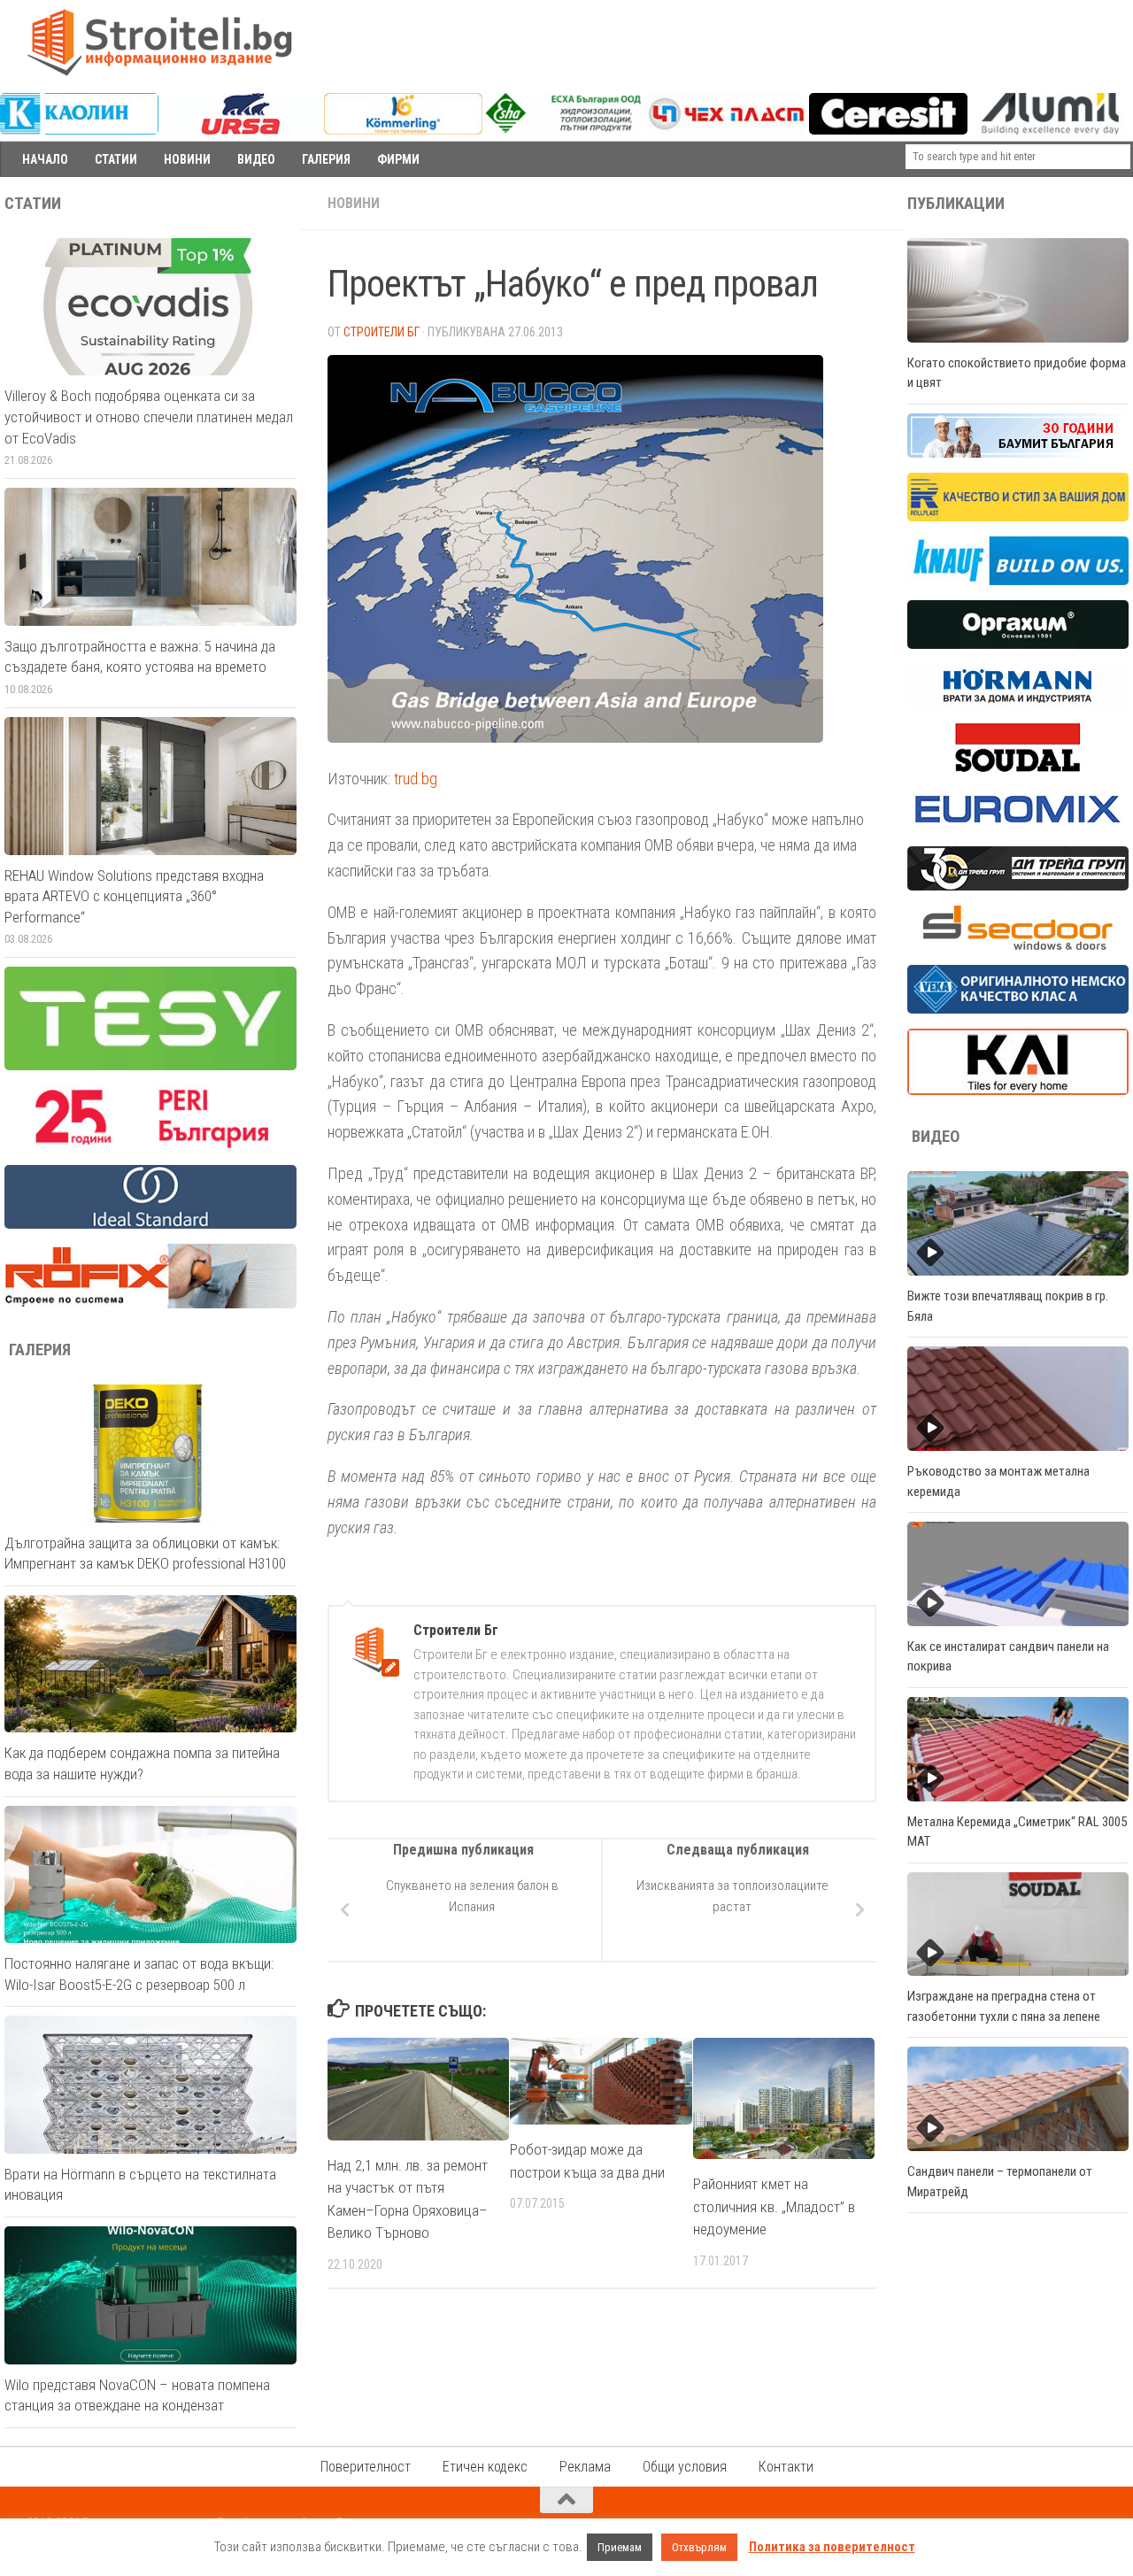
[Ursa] (241, 130)
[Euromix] (1018, 827)
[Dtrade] (1018, 886)
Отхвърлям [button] (699, 2547)
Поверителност (366, 2467)
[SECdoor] (1018, 945)
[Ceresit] (888, 130)
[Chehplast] (726, 130)
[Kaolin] (79, 130)
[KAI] (1018, 1091)
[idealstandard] (150, 1224)
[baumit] (1018, 453)
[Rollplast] (1018, 517)
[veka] (1018, 1009)
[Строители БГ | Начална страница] (159, 42)
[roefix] (150, 1304)
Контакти (786, 2467)
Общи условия (685, 2467)
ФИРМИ (398, 159)
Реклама (585, 2467)
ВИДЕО (256, 159)
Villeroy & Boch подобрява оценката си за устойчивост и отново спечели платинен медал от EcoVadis (149, 416)
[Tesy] (150, 1066)
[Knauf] (1018, 581)
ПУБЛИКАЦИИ (956, 204)
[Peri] (150, 1145)
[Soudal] (1018, 767)
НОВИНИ (187, 159)
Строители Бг (382, 332)
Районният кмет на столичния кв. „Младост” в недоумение (774, 2206)
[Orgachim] (1018, 644)
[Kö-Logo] (403, 130)
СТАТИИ (116, 159)
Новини (354, 203)
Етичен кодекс (485, 2467)
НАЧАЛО (45, 159)
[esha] (564, 128)
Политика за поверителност (832, 2547)
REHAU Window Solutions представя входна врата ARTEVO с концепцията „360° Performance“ (134, 896)
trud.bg (416, 779)
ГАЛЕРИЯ (326, 159)
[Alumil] (1050, 130)
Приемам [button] (620, 2547)
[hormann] (1018, 704)
